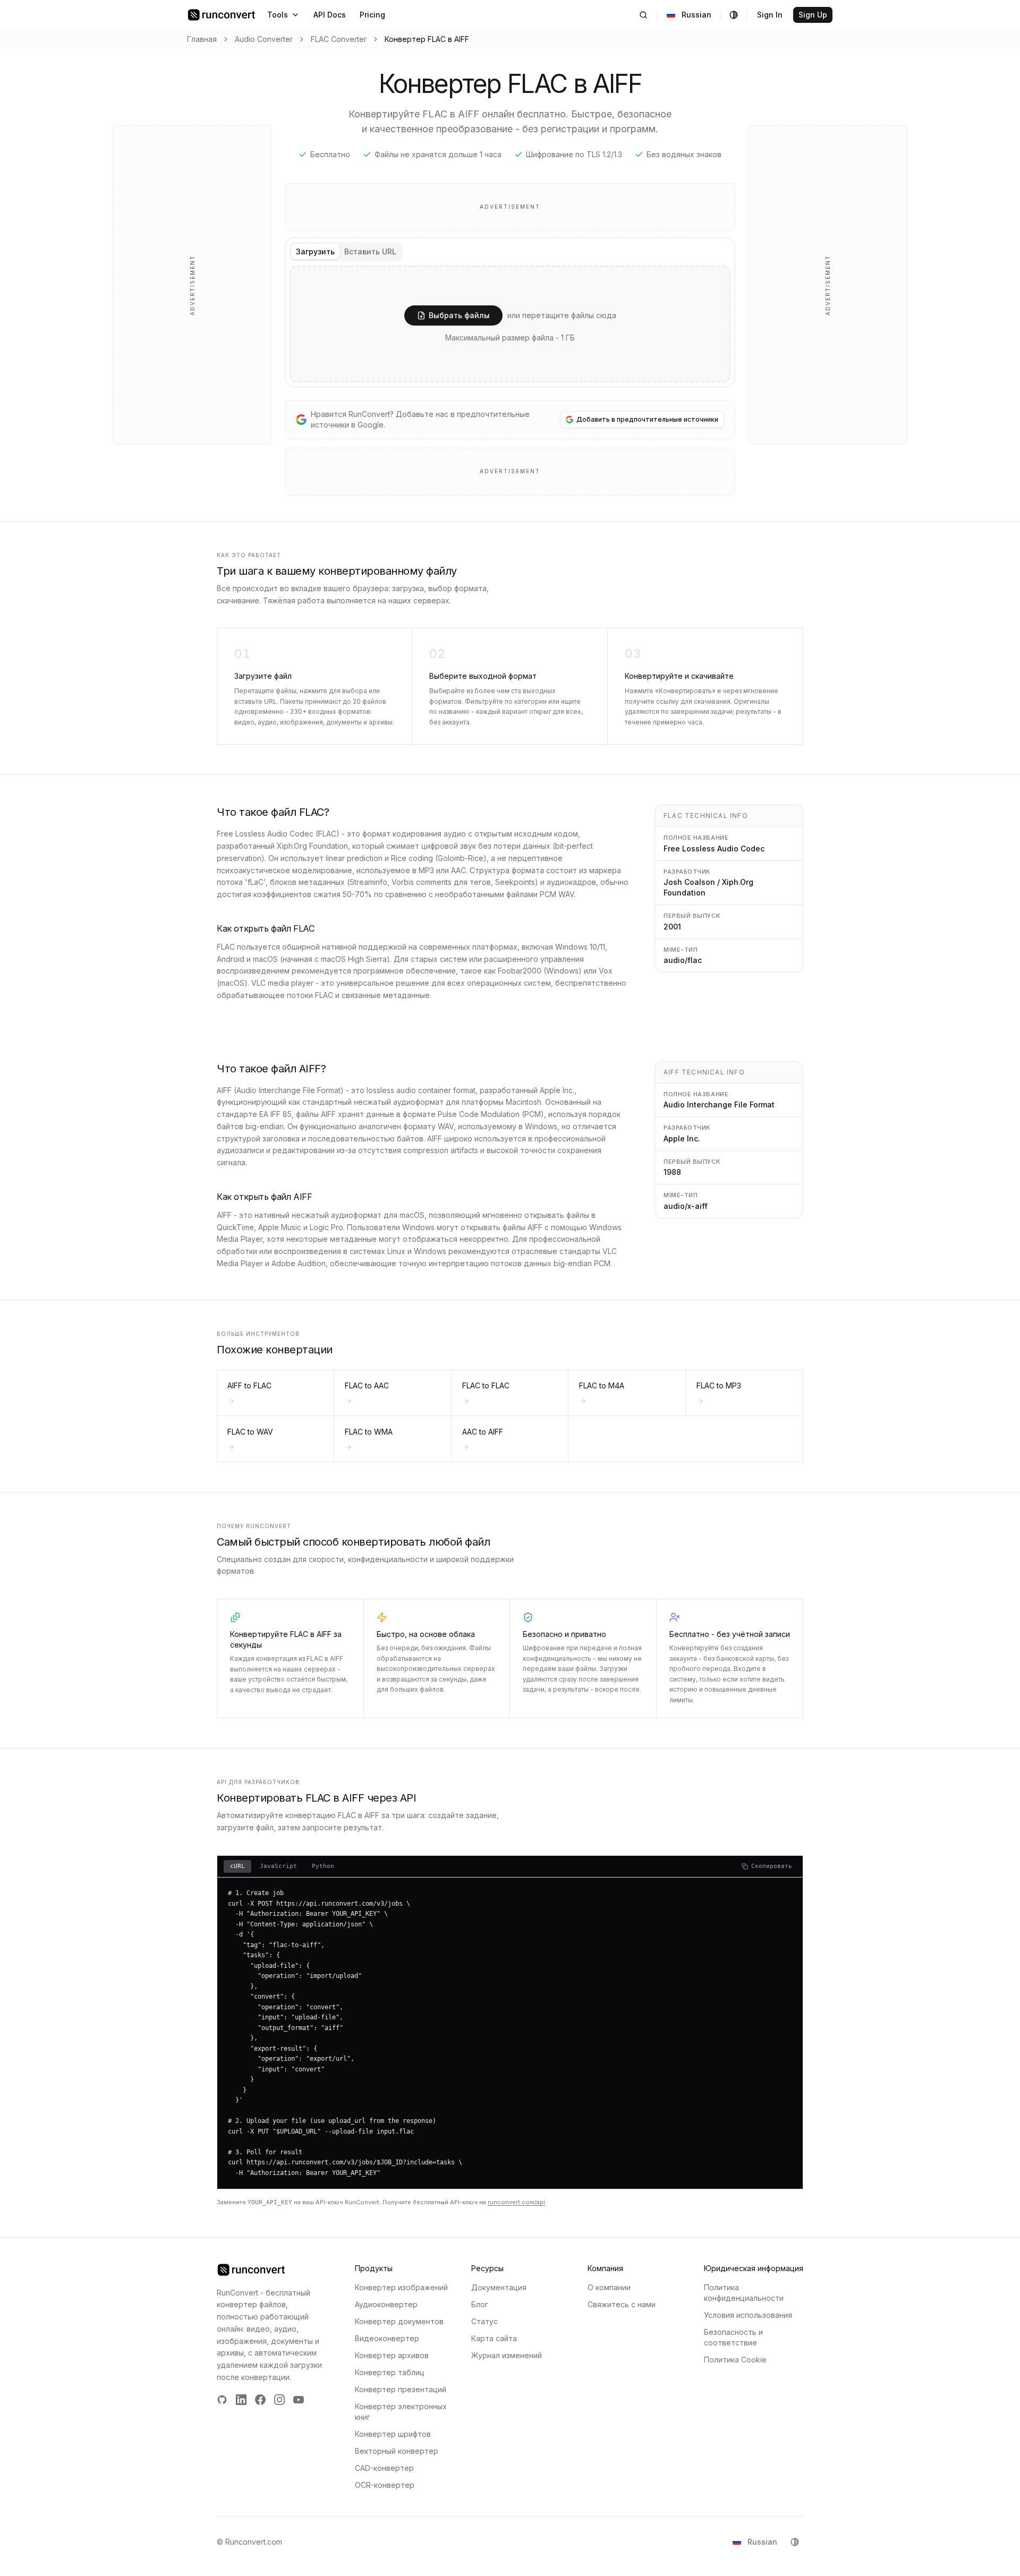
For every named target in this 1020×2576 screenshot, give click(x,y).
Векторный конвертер (397, 2451)
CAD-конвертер (384, 2468)
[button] (510, 324)
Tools (278, 15)
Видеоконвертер (387, 2338)
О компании (609, 2287)
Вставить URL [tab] (370, 251)
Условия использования (748, 2315)
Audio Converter (264, 39)
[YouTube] (299, 2400)
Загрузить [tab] (315, 251)
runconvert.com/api (516, 2202)
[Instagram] (279, 2400)
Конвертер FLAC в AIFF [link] (427, 39)
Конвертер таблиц (390, 2372)
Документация (499, 2287)
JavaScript (278, 1866)
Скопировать (772, 1866)
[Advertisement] (192, 285)
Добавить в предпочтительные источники (647, 419)
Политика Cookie (735, 2360)
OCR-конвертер (385, 2485)
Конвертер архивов (392, 2355)
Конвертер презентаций (401, 2389)
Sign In (770, 15)
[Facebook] (260, 2400)
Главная (202, 39)
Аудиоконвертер (386, 2304)
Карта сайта (494, 2338)
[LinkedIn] (241, 2400)
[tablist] (346, 252)
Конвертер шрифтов (393, 2434)
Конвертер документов (399, 2321)
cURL (237, 1866)
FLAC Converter (339, 39)
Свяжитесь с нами (622, 2304)
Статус (484, 2321)
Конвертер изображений (401, 2287)
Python (323, 1866)
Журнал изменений (507, 2355)
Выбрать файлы (459, 315)
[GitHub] (222, 2400)
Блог (480, 2304)
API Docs (330, 15)
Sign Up (813, 15)
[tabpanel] (510, 324)
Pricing (372, 15)
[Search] (643, 15)
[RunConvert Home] (222, 15)
